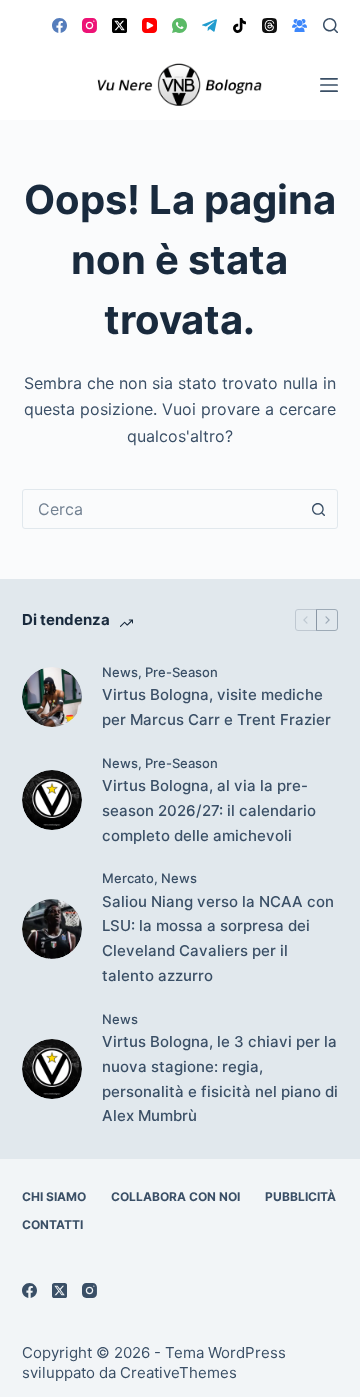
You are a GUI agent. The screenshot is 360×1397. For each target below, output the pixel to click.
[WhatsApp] (179, 25)
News (120, 672)
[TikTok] (239, 25)
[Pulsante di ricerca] (318, 509)
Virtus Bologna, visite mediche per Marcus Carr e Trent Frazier (216, 707)
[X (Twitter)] (119, 25)
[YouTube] (149, 25)
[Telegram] (209, 25)
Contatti (52, 1224)
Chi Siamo (54, 1196)
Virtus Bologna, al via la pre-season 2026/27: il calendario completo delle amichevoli (209, 810)
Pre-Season (181, 672)
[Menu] (329, 85)
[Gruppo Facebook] (299, 25)
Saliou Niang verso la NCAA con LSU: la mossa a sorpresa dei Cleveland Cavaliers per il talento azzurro (218, 938)
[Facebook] (59, 25)
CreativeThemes (178, 1372)
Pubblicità (300, 1196)
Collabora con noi (175, 1196)
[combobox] (161, 509)
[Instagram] (89, 25)
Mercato (128, 878)
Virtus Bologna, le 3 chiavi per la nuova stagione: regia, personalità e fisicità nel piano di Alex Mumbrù (220, 1078)
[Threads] (269, 25)
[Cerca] (330, 25)
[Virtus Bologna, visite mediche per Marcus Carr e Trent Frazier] (52, 697)
